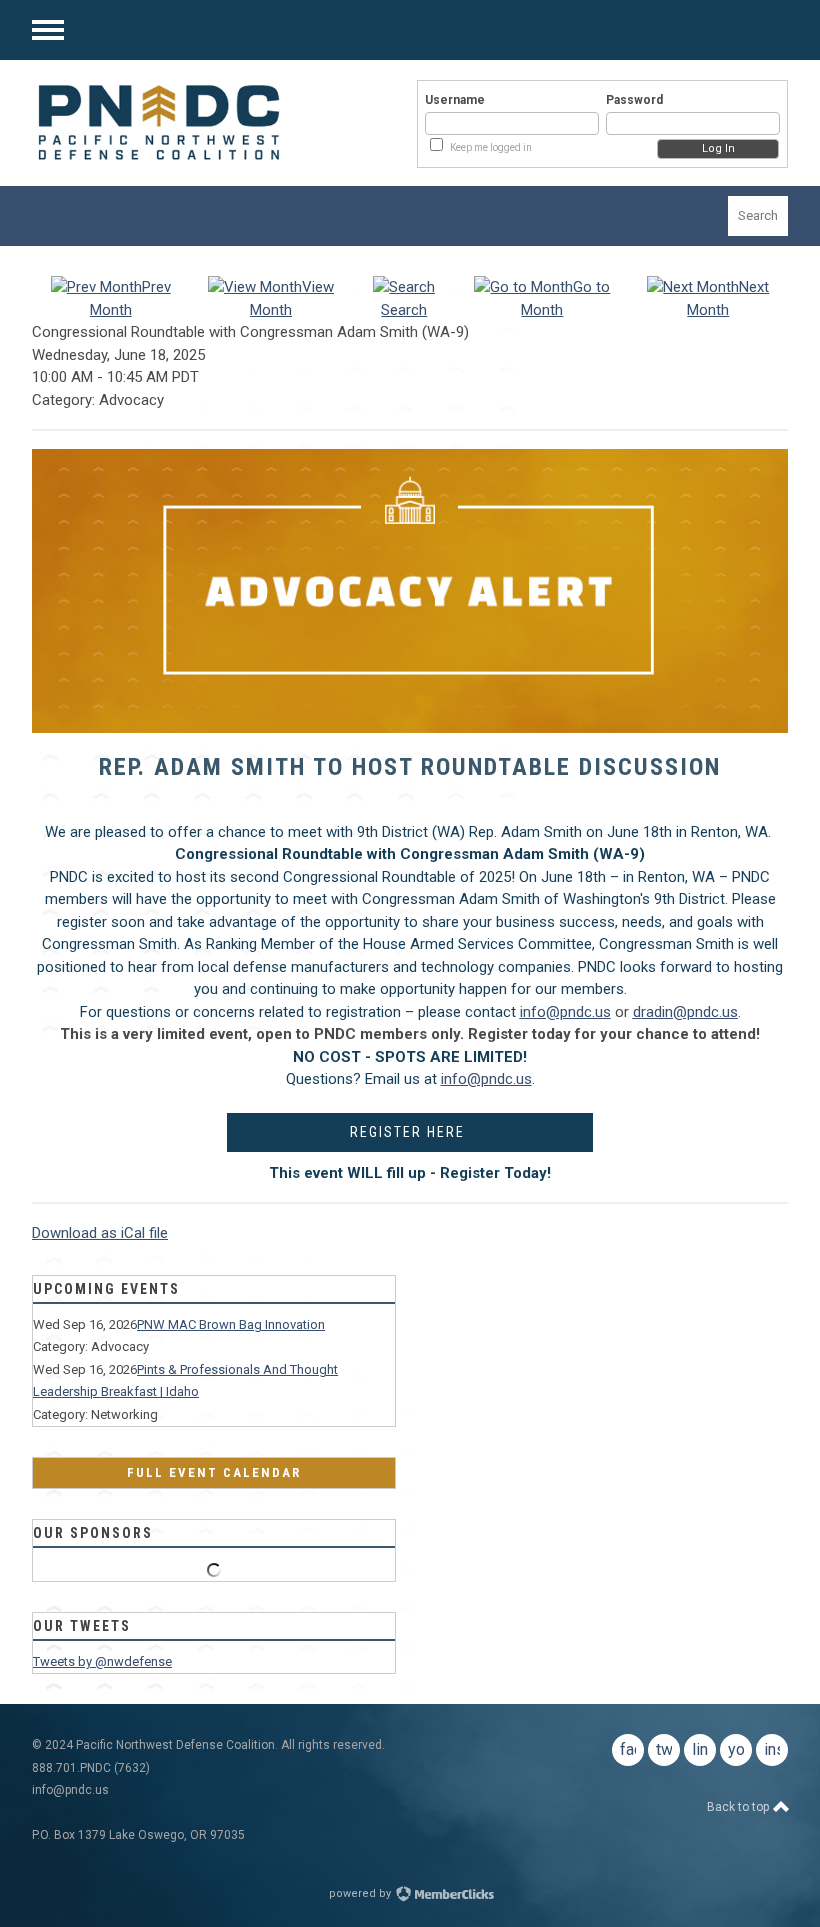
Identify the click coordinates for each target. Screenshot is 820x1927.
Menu (48, 30)
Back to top (739, 1807)
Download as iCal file (100, 1233)
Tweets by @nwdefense (102, 1661)
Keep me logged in (491, 147)
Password (634, 100)
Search (758, 215)
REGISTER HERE (410, 1132)
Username (455, 100)
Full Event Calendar (214, 1472)
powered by (361, 1893)
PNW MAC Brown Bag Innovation (231, 1324)
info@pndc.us (486, 1079)
